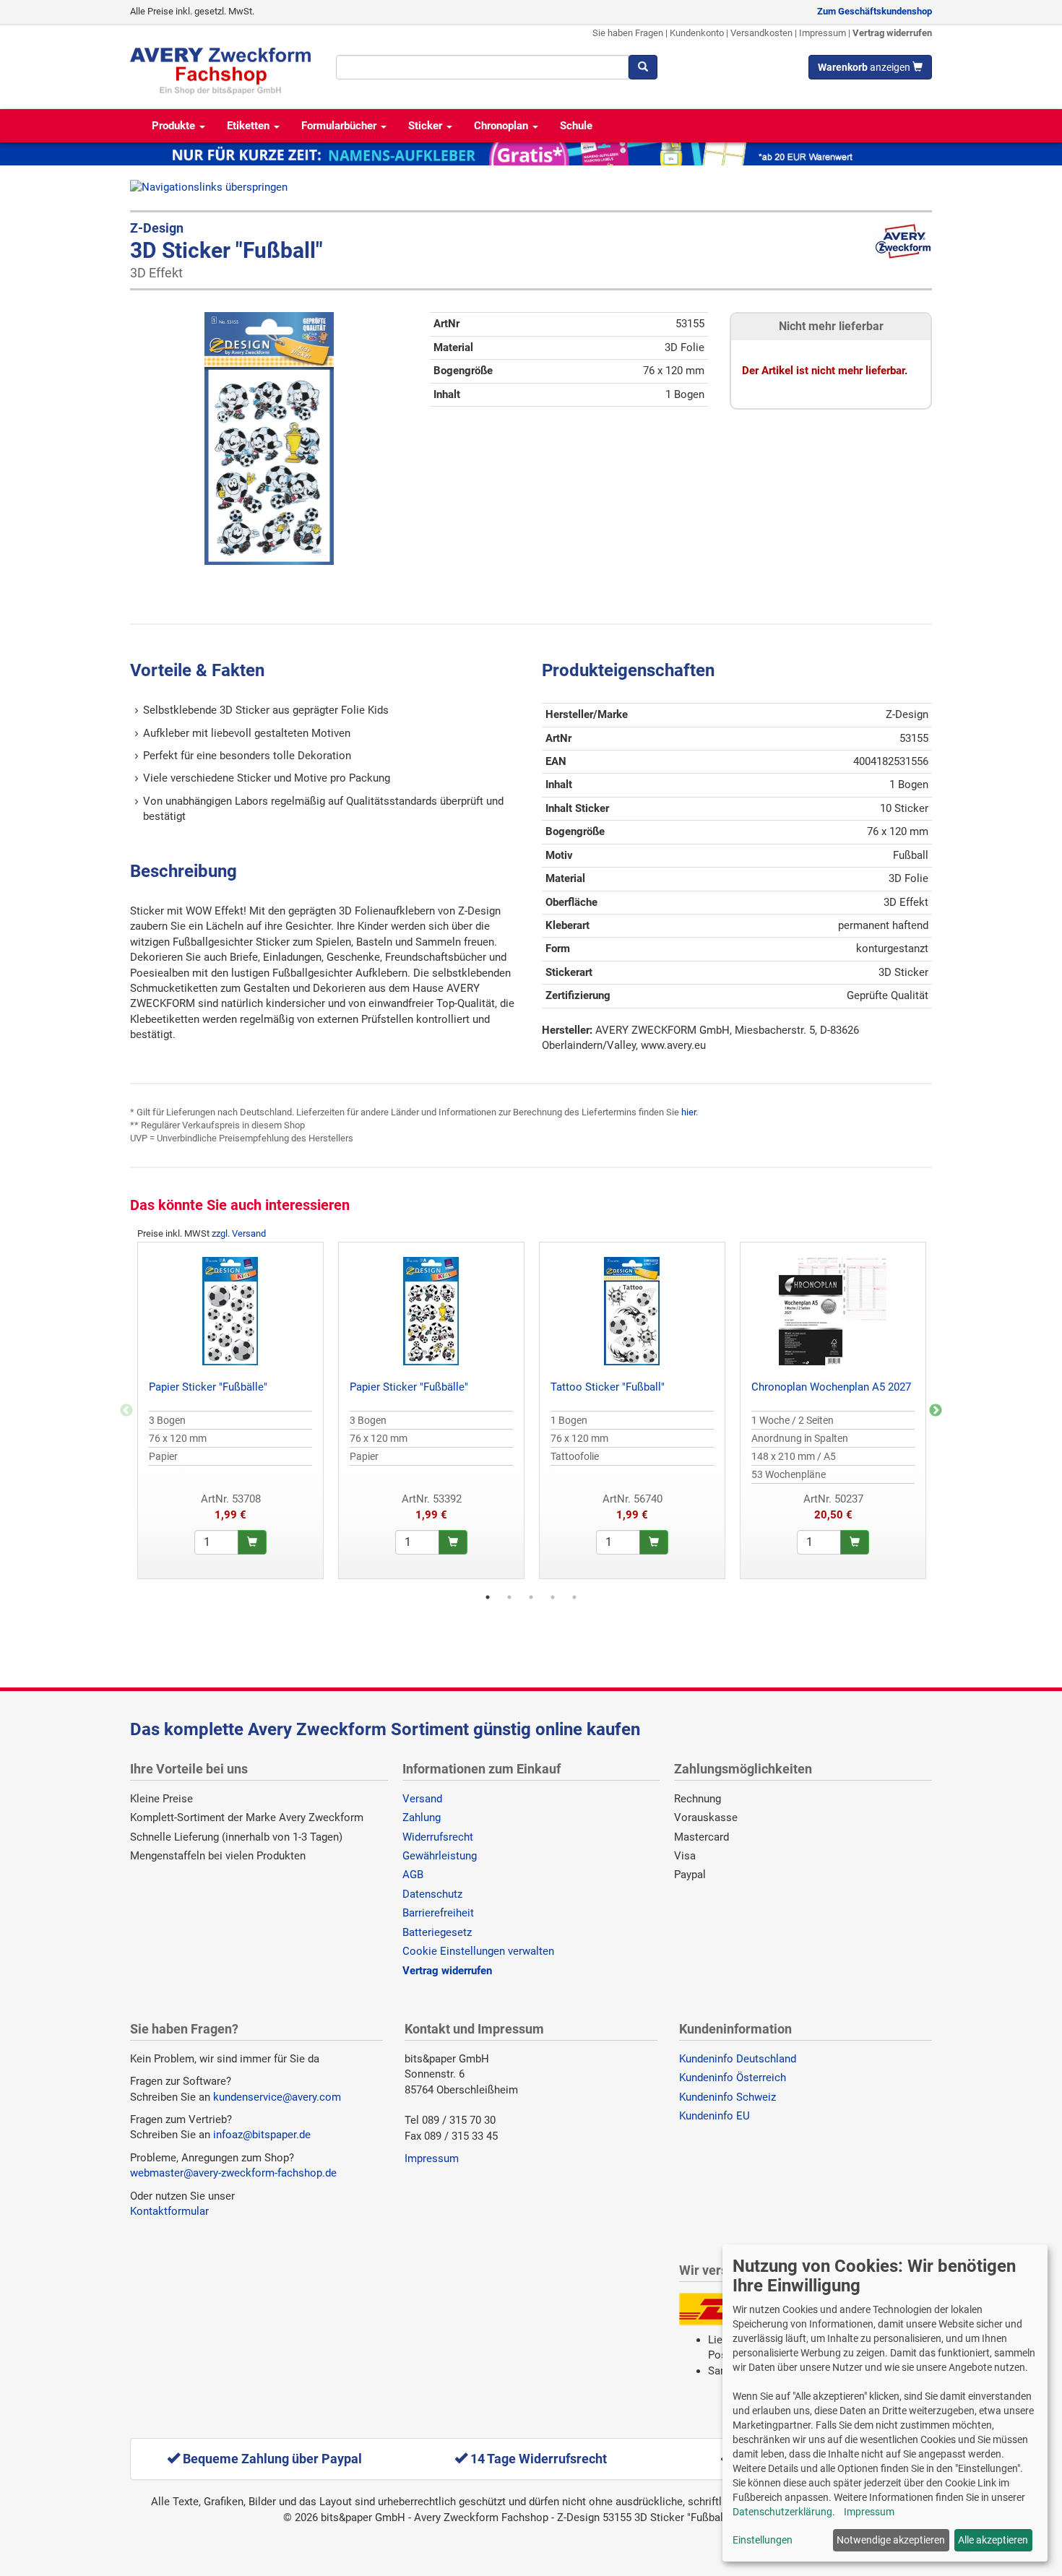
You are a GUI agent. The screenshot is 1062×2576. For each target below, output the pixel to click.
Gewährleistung (440, 1856)
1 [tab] (488, 1597)
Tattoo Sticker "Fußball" (608, 1387)
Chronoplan (502, 126)
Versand (422, 1799)
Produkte (175, 126)
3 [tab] (531, 1597)
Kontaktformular (169, 2211)
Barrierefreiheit (438, 1913)
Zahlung (422, 1818)
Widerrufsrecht (438, 1837)
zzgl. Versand (239, 1233)
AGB (413, 1875)
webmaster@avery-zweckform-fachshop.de (233, 2173)
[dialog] (885, 2403)
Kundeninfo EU (715, 2116)
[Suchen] (643, 67)
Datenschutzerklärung (782, 2512)
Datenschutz (432, 1894)
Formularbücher (340, 126)
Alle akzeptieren (993, 2540)
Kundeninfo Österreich (733, 2078)
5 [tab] (574, 1597)
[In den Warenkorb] (252, 1542)
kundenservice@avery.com (277, 2097)
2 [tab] (509, 1597)
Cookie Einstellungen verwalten (478, 1951)
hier (688, 1112)
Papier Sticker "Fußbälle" (208, 1387)
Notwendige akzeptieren (891, 2540)
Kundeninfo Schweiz (728, 2097)
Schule (576, 126)
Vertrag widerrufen (892, 33)
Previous (126, 1411)
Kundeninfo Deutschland (738, 2059)
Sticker (427, 126)
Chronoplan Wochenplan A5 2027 (831, 1387)
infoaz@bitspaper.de (262, 2135)
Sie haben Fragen (628, 33)
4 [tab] (553, 1597)
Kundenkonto (697, 33)
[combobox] (482, 67)
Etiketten (250, 126)
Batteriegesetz (437, 1932)
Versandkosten (761, 33)
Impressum (823, 33)
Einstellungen (763, 2540)
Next (936, 1411)
